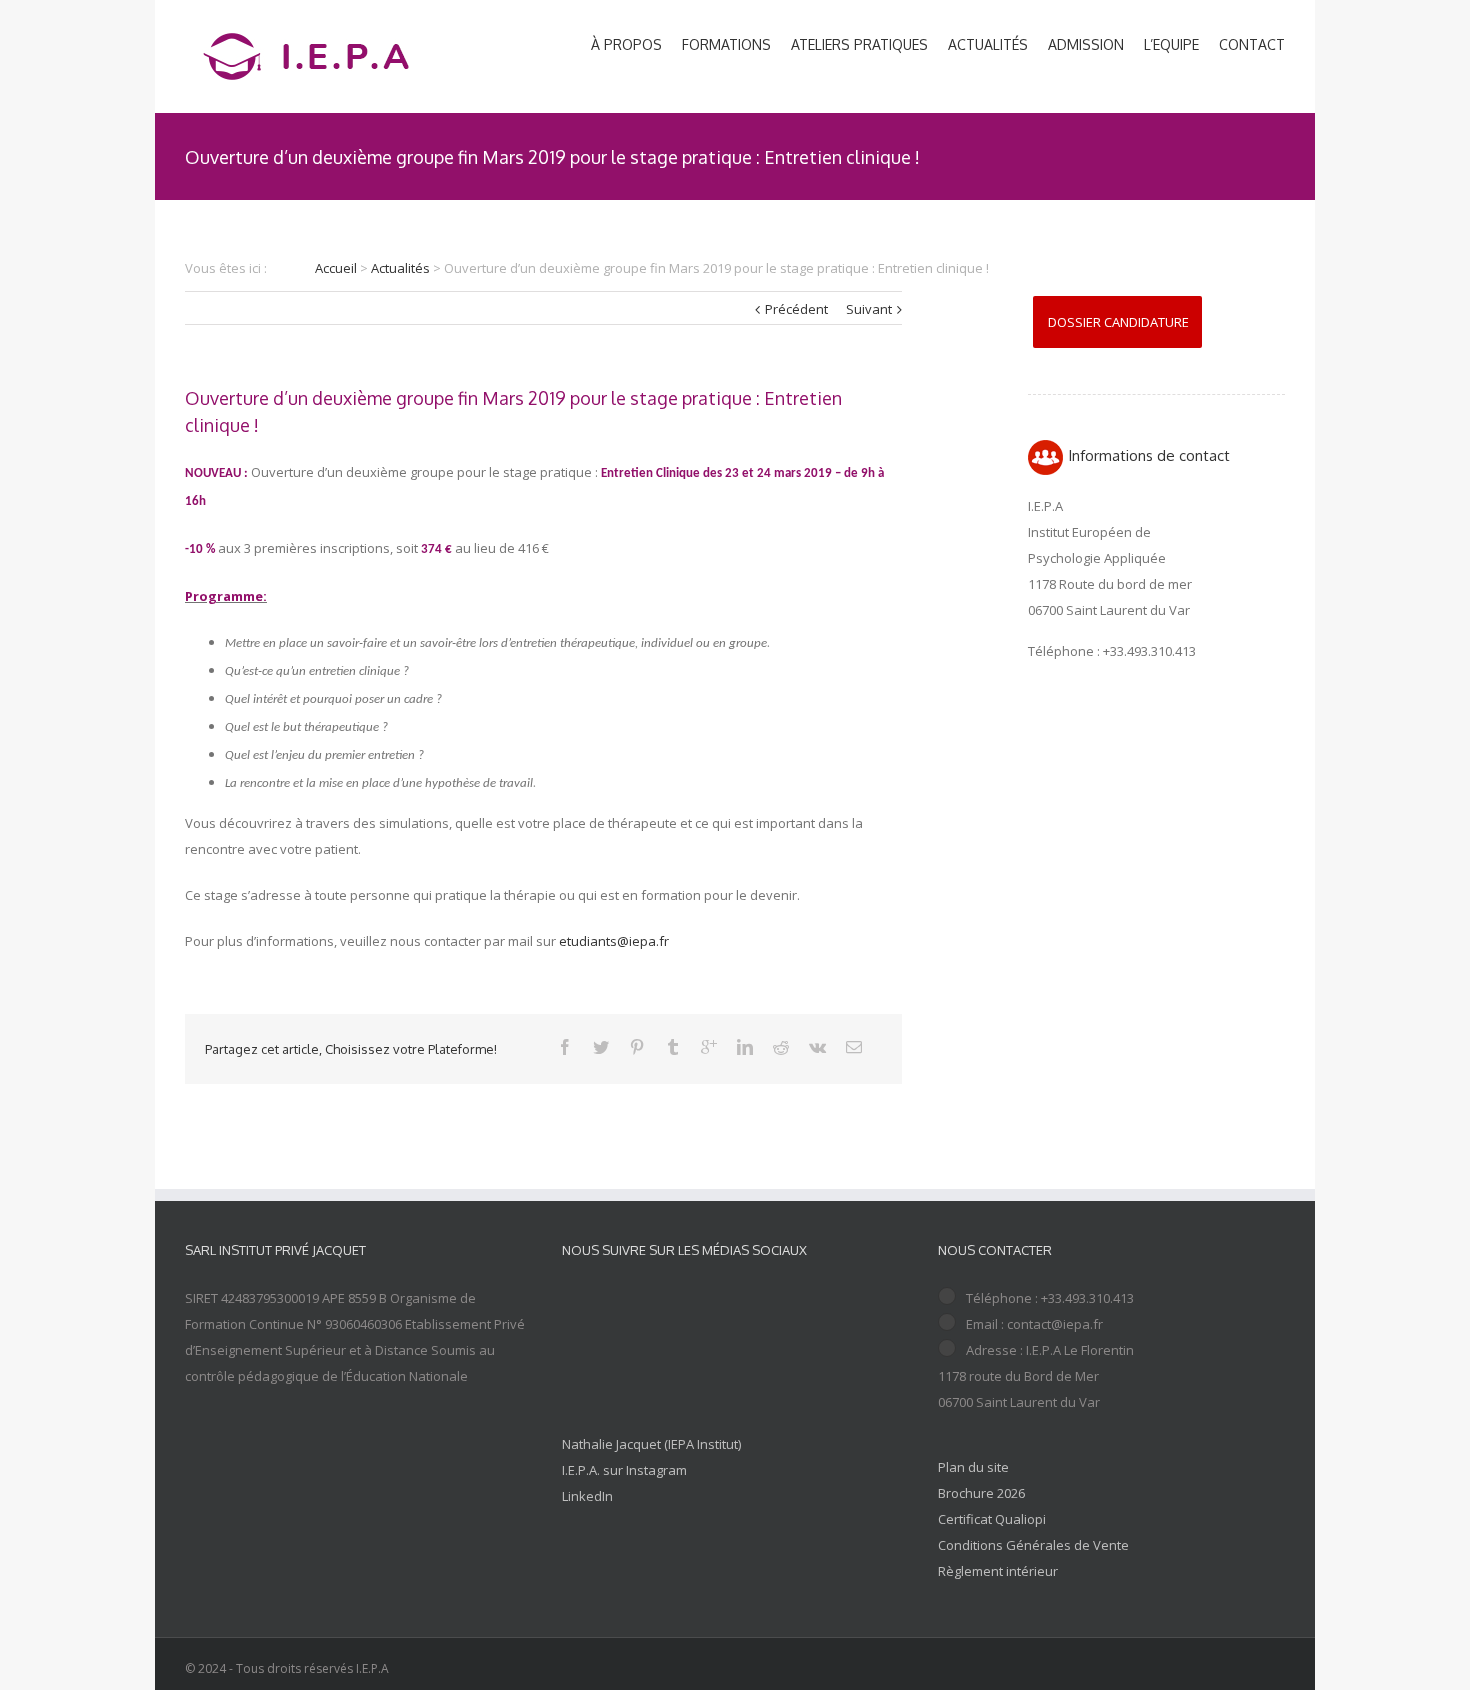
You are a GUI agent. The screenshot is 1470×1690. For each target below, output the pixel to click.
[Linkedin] (745, 1047)
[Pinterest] (637, 1047)
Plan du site (973, 1467)
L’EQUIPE (1171, 44)
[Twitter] (601, 1047)
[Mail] (854, 1047)
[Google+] (709, 1047)
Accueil (336, 268)
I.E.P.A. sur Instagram (624, 1470)
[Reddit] (781, 1047)
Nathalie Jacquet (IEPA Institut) (651, 1444)
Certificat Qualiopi (992, 1519)
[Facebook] (565, 1047)
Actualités (400, 268)
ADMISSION (1086, 44)
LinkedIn (587, 1496)
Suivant (869, 309)
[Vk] (817, 1047)
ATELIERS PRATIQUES (859, 44)
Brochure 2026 (981, 1493)
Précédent (796, 309)
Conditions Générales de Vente (1033, 1545)
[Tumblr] (673, 1047)
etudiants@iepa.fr (614, 941)
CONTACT (1252, 44)
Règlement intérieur (998, 1571)
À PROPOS (626, 44)
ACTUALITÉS (988, 44)
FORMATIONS (726, 44)
